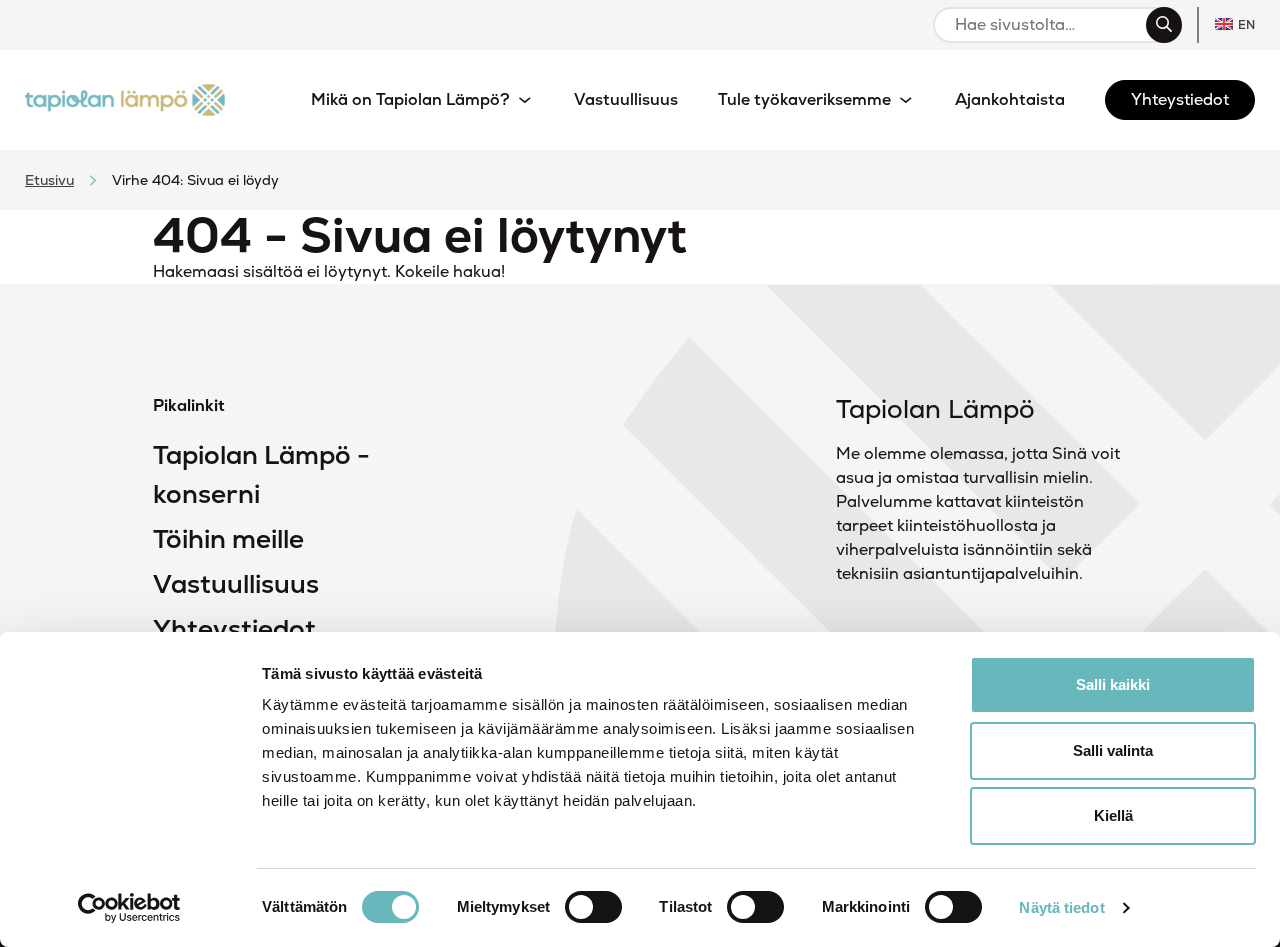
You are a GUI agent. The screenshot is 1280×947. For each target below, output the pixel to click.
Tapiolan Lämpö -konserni (261, 474)
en (1246, 25)
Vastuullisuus (236, 584)
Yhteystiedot (234, 629)
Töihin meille (228, 539)
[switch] (593, 907)
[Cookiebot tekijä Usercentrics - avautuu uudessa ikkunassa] (129, 908)
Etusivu (49, 180)
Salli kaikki (1113, 684)
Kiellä (1113, 815)
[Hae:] (1048, 25)
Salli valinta (1113, 750)
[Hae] (1164, 25)
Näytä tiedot (1061, 907)
